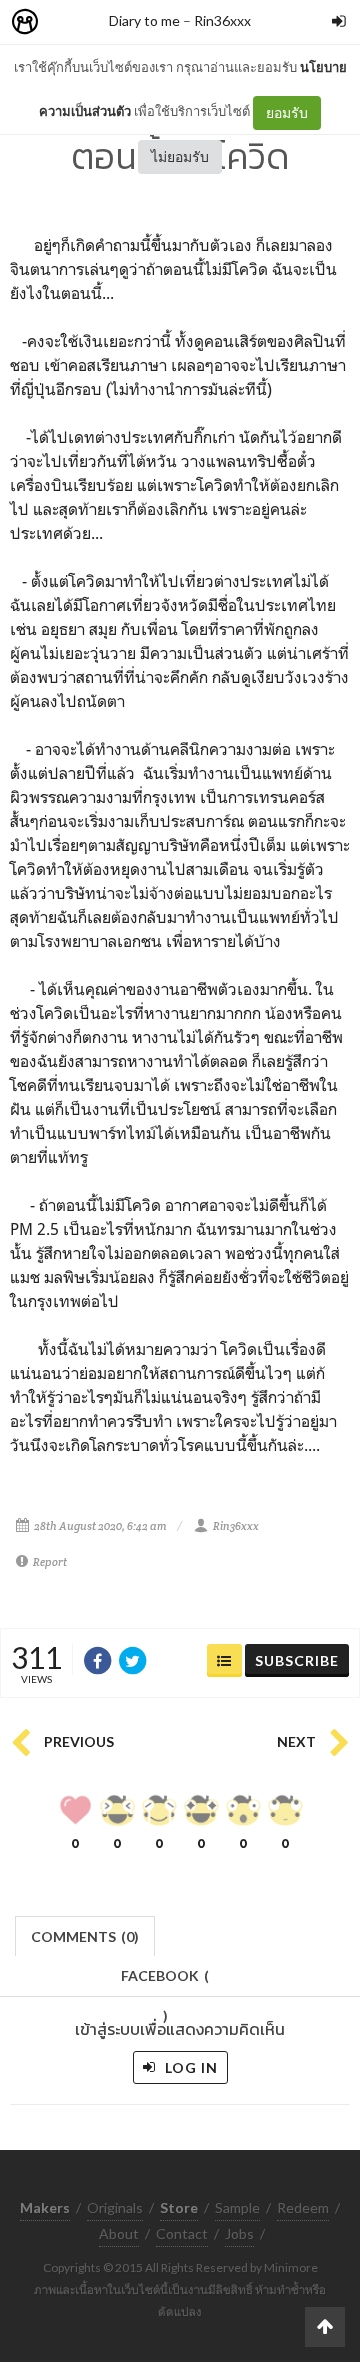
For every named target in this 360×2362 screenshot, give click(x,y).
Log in (189, 2067)
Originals (115, 2207)
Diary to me (144, 20)
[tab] (85, 1934)
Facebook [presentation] (165, 1981)
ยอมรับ (287, 112)
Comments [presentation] (85, 1936)
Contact (182, 2233)
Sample (237, 2207)
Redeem (303, 2207)
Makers (69, 22)
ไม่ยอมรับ (180, 156)
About (119, 2233)
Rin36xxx (222, 20)
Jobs (239, 2233)
